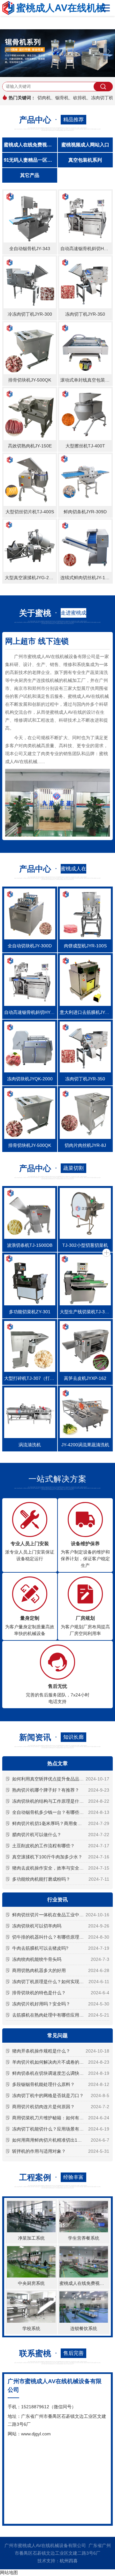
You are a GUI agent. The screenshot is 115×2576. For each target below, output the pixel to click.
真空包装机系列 (85, 160)
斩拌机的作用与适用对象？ (39, 2151)
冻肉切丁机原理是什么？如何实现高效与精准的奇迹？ (61, 1982)
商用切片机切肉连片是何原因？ (43, 2107)
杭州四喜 (69, 2561)
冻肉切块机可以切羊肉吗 (37, 1926)
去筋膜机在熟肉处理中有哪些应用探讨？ (52, 2015)
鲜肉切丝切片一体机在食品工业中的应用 (52, 1915)
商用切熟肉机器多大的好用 (39, 1970)
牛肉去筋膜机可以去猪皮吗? (40, 1948)
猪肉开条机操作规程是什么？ (41, 2051)
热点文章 (57, 1763)
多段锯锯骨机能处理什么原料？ (43, 2084)
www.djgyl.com (36, 2434)
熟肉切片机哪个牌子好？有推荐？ (46, 1790)
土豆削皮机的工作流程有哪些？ (43, 1846)
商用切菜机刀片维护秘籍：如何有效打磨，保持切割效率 (61, 2118)
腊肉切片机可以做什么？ (37, 1835)
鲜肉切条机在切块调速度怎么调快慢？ (50, 2073)
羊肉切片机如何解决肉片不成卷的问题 (50, 2062)
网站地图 (9, 2572)
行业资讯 (57, 1900)
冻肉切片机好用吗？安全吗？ (41, 2004)
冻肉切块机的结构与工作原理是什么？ (50, 1801)
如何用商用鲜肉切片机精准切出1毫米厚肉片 (56, 2140)
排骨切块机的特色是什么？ (39, 1993)
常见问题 (57, 2036)
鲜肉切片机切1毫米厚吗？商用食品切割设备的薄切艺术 (61, 1823)
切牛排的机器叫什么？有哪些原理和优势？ (55, 1937)
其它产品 (30, 175)
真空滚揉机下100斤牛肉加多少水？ (47, 1857)
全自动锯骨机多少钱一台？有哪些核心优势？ (57, 1812)
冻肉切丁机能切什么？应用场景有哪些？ (52, 2129)
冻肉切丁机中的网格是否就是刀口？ (48, 2095)
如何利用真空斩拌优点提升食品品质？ (50, 1779)
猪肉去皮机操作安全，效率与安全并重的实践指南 (61, 1868)
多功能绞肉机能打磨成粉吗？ (41, 1879)
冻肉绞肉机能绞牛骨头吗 (37, 1959)
